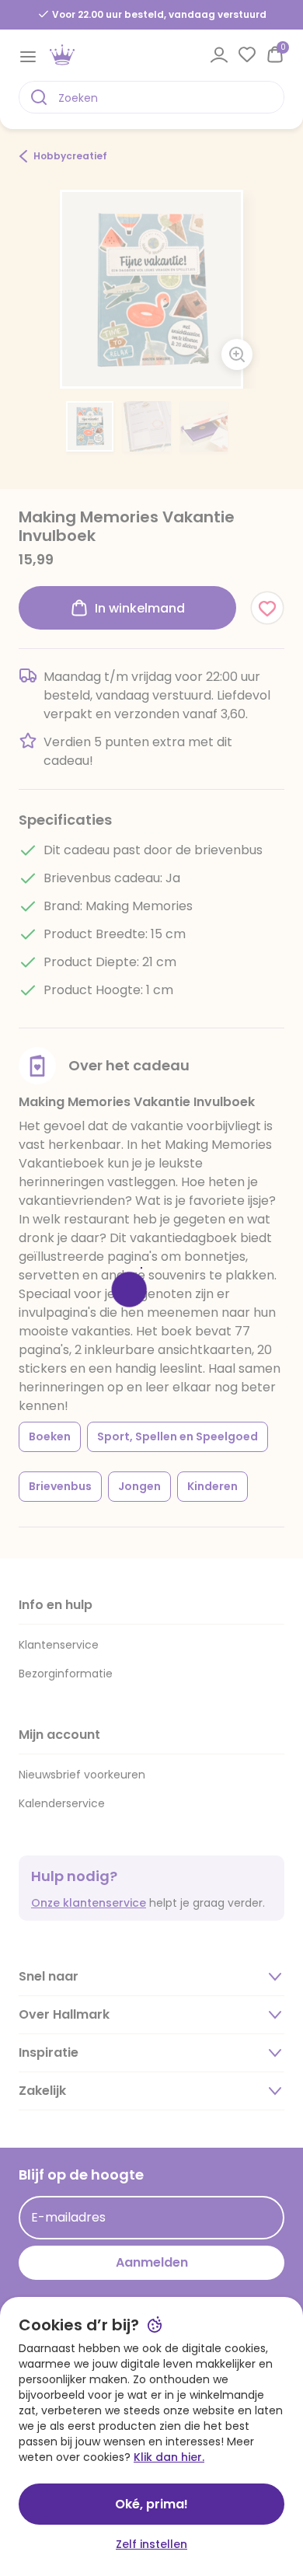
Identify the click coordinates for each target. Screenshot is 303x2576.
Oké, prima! (151, 2504)
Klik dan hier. (169, 2457)
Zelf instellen (151, 2544)
